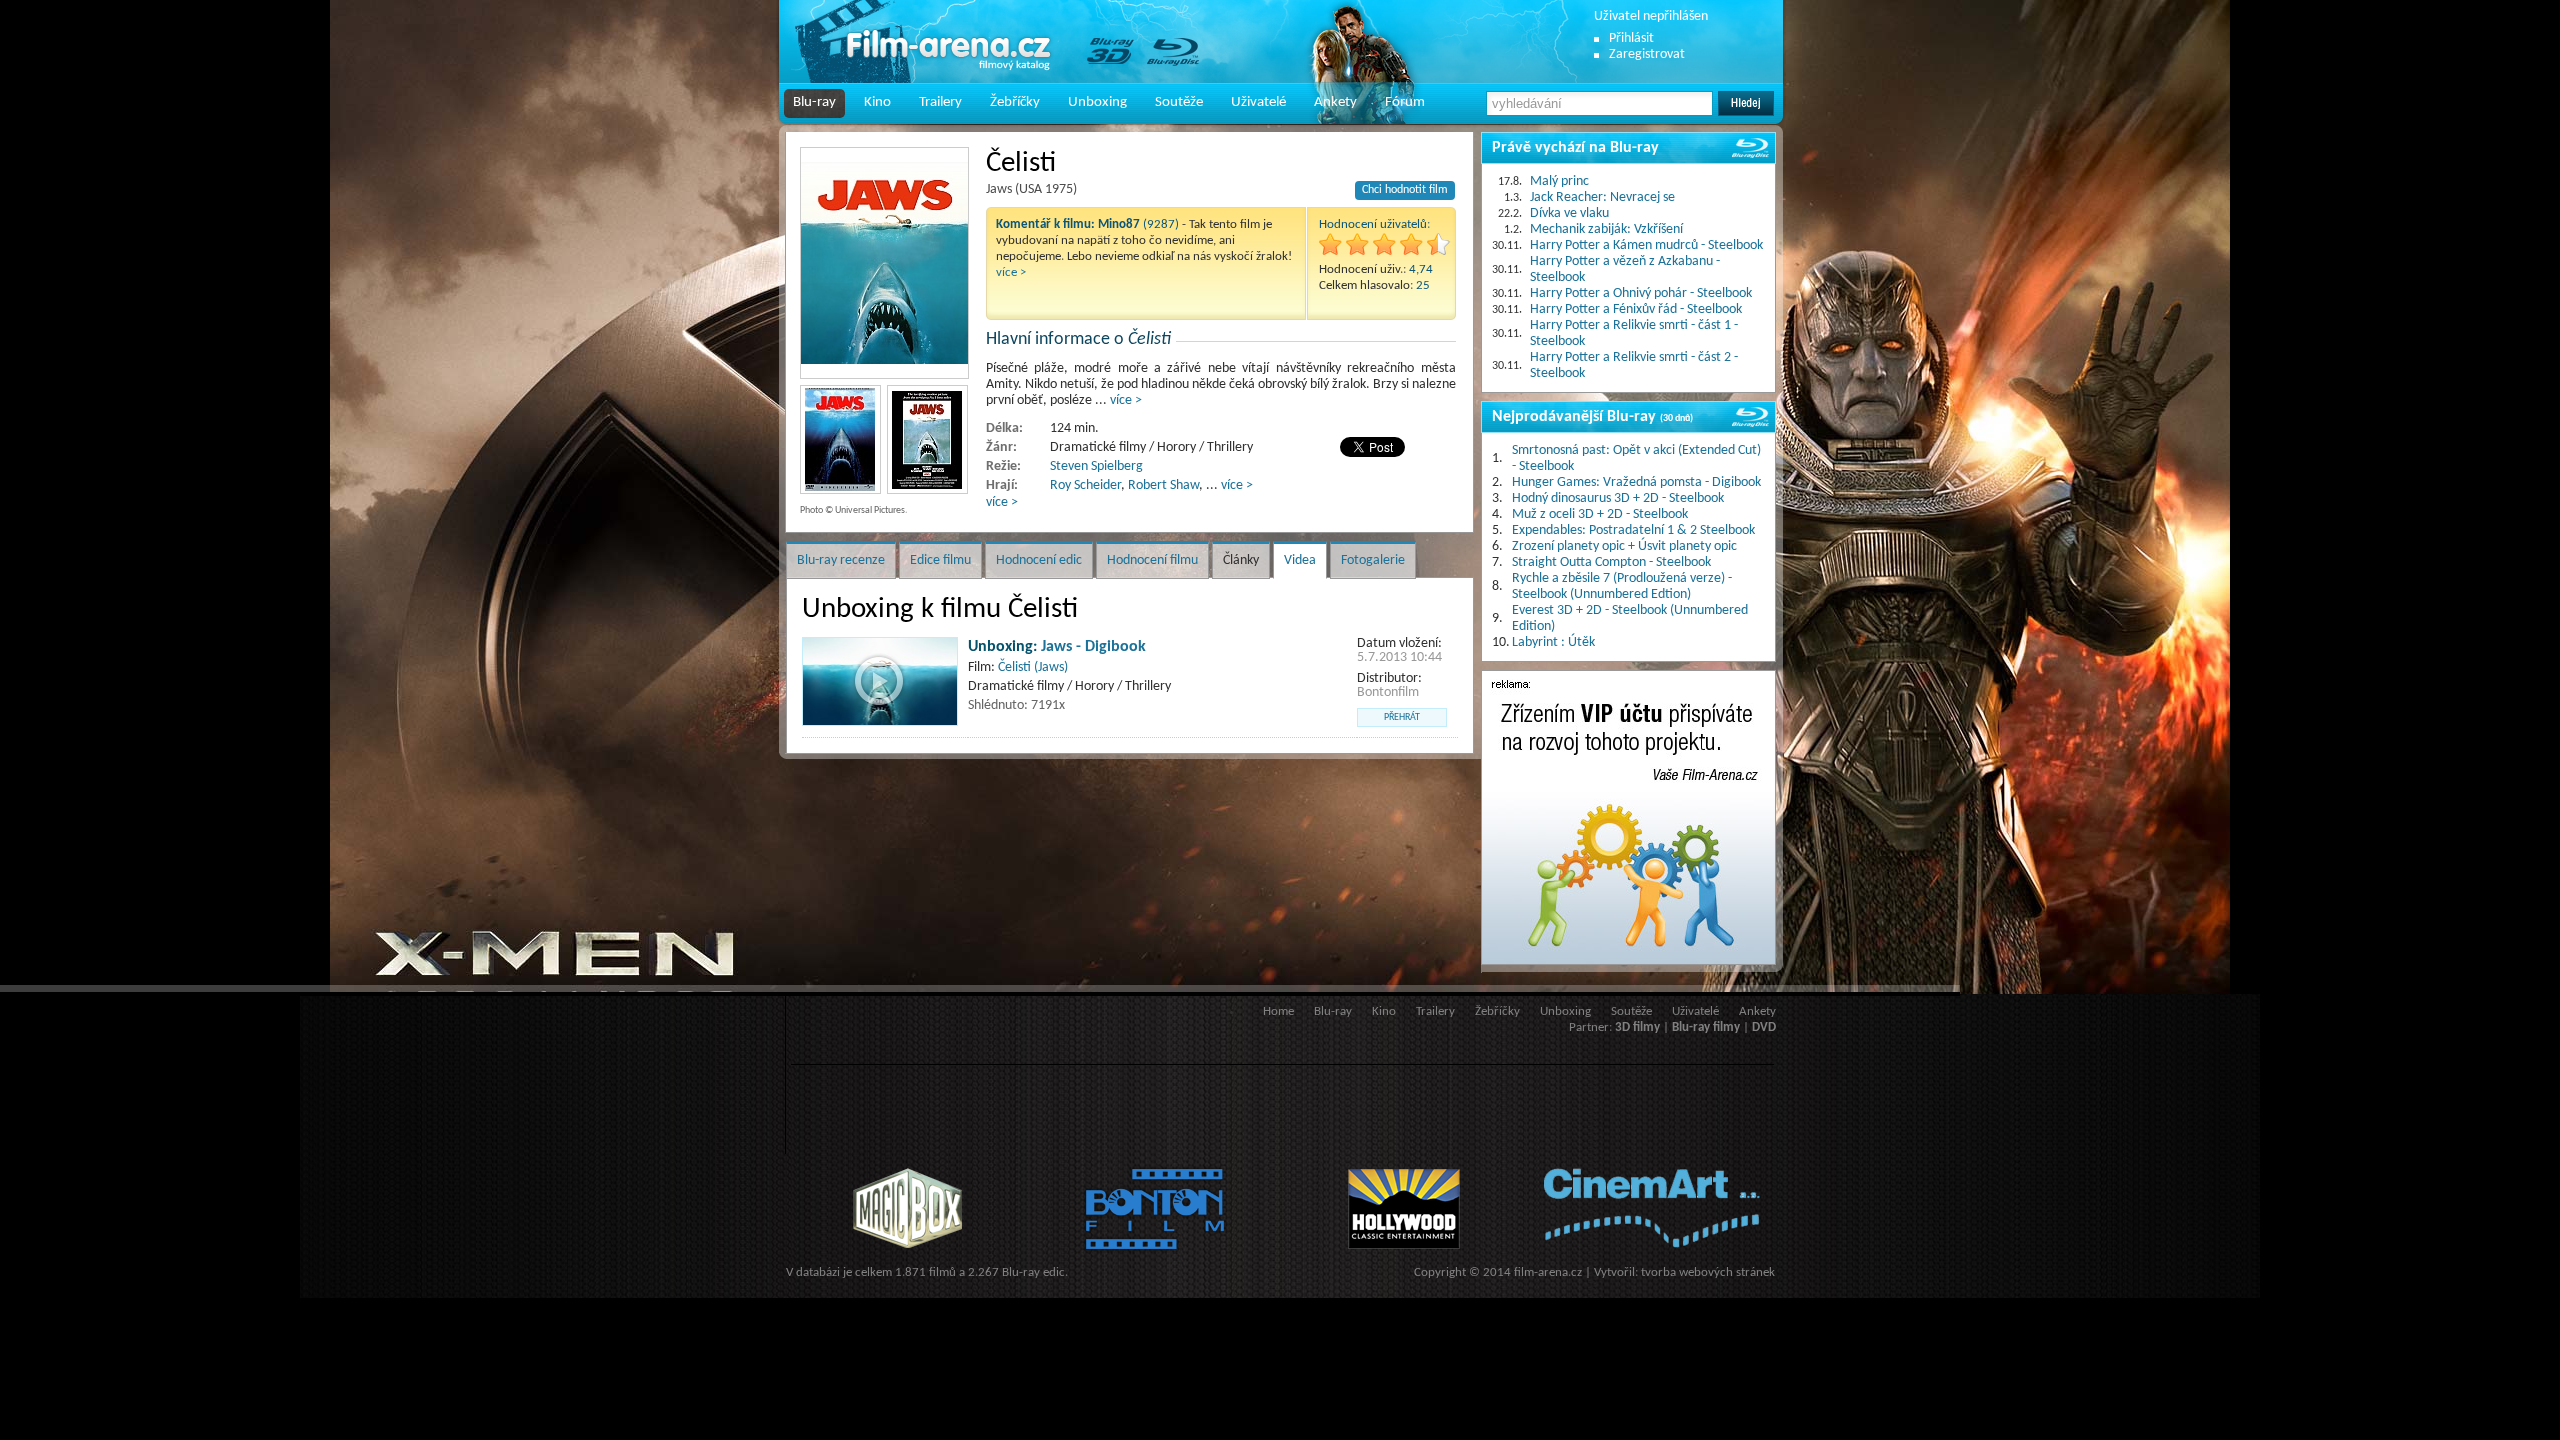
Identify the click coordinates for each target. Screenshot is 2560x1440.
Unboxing (1097, 102)
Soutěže (1179, 102)
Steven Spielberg (1096, 466)
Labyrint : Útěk (1553, 642)
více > (1011, 272)
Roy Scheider (1085, 485)
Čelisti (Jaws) (1033, 667)
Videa (1300, 560)
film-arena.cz (1548, 1272)
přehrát (1402, 717)
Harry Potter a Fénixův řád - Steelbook (1636, 309)
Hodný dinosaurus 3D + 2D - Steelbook (1618, 498)
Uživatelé (1258, 102)
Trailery (940, 102)
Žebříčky (1015, 102)
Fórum (1405, 102)
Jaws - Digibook (1093, 647)
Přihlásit (1631, 38)
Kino (877, 102)
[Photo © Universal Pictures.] (884, 263)
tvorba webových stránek (1708, 1272)
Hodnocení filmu (1152, 560)
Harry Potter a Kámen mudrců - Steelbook (1646, 245)
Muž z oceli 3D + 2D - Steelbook (1600, 514)
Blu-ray (814, 102)
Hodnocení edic (1039, 560)
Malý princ (1559, 181)
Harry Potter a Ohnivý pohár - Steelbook (1641, 293)
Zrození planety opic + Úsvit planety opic (1624, 546)
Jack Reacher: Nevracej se (1602, 197)
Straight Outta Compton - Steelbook (1611, 562)
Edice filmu (940, 560)
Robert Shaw (1163, 485)
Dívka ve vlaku (1569, 213)
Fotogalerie (1373, 560)
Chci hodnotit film (1405, 190)
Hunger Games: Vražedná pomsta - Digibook (1636, 482)
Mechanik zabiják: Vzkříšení (1606, 229)
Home (1278, 1011)
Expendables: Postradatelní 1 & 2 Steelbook (1633, 530)
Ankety (1335, 102)
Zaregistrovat (1647, 54)
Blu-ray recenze (841, 560)
